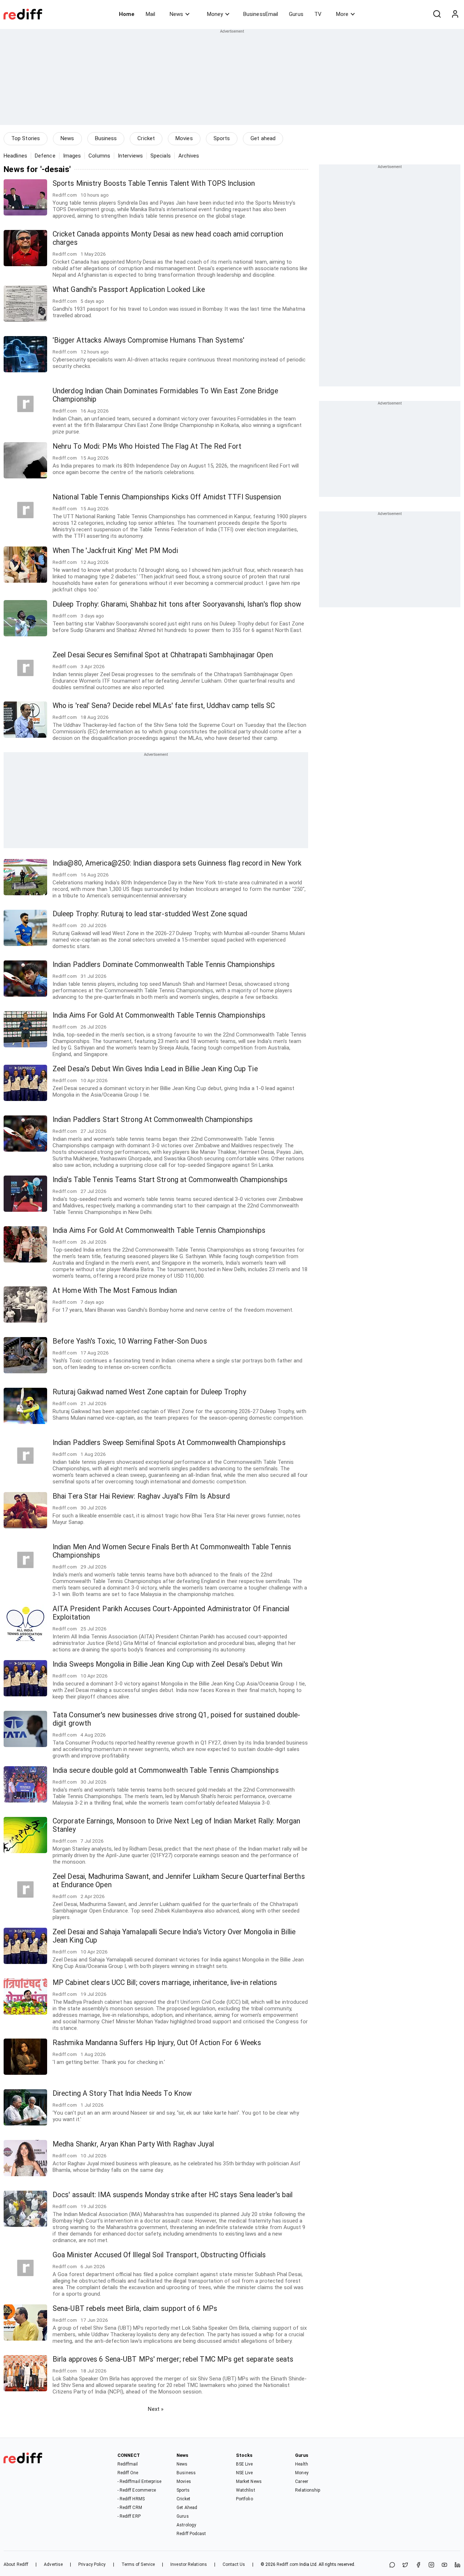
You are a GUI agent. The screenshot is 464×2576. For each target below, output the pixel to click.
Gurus (296, 14)
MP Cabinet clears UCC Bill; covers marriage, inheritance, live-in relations (165, 1983)
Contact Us (234, 2564)
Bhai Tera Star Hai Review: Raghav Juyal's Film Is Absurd (141, 1496)
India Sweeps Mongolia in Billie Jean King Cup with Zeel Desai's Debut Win (167, 1664)
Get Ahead (187, 2508)
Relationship (308, 2490)
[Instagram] (431, 2565)
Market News (249, 2481)
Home (127, 14)
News (176, 14)
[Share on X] (405, 2565)
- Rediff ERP (129, 2516)
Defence (45, 156)
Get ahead (263, 138)
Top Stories (26, 138)
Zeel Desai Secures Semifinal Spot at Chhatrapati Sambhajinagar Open (163, 655)
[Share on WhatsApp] (392, 2565)
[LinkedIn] (457, 2565)
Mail (150, 14)
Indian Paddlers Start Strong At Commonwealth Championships (153, 1120)
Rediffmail (128, 2464)
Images (72, 156)
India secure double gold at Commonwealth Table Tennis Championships (166, 1770)
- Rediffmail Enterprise (139, 2481)
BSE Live (245, 2464)
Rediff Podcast (191, 2534)
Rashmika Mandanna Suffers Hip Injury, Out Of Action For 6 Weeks (157, 2043)
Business (106, 138)
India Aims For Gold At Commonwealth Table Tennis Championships (159, 1015)
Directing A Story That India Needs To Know (122, 2093)
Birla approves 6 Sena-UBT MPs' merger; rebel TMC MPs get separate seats (173, 2359)
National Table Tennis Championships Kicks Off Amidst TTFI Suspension (167, 497)
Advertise (53, 2564)
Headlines (15, 156)
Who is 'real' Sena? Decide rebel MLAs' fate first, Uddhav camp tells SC (164, 706)
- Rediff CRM (130, 2508)
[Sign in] (455, 14)
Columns (99, 156)
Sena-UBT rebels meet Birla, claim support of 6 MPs (135, 2309)
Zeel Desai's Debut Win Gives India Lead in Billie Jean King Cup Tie (155, 1069)
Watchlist (246, 2490)
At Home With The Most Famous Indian (115, 1291)
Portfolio (245, 2499)
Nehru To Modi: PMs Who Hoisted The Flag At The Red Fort (147, 446)
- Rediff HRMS (131, 2499)
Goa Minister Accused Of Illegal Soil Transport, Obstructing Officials (159, 2255)
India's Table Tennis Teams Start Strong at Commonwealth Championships (170, 1180)
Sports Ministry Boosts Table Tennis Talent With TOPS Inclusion (154, 183)
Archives (189, 156)
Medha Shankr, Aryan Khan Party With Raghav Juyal (133, 2144)
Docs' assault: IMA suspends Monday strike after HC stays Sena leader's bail (173, 2195)
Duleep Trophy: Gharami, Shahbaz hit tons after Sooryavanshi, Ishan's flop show (177, 604)
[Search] (437, 14)
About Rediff (16, 2564)
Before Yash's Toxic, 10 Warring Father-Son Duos (130, 1341)
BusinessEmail (261, 14)
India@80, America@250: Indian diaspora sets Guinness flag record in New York (177, 863)
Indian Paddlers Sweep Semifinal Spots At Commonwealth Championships (169, 1443)
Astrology (186, 2525)
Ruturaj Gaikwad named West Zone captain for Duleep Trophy (149, 1392)
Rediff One (128, 2473)
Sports (222, 138)
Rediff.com (287, 2564)
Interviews (130, 156)
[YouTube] (444, 2565)
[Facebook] (418, 2565)
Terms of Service (138, 2564)
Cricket (146, 138)
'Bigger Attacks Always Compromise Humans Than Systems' (148, 340)
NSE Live (245, 2473)
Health (302, 2464)
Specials (161, 156)
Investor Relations (189, 2564)
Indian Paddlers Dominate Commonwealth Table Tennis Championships (164, 965)
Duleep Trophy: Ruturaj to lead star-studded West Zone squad (150, 914)
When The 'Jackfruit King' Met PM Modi (115, 551)
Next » (156, 2409)
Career (302, 2481)
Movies (184, 138)
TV (318, 14)
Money (215, 14)
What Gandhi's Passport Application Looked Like (129, 290)
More (342, 14)
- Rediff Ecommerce (137, 2490)
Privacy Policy (92, 2564)
